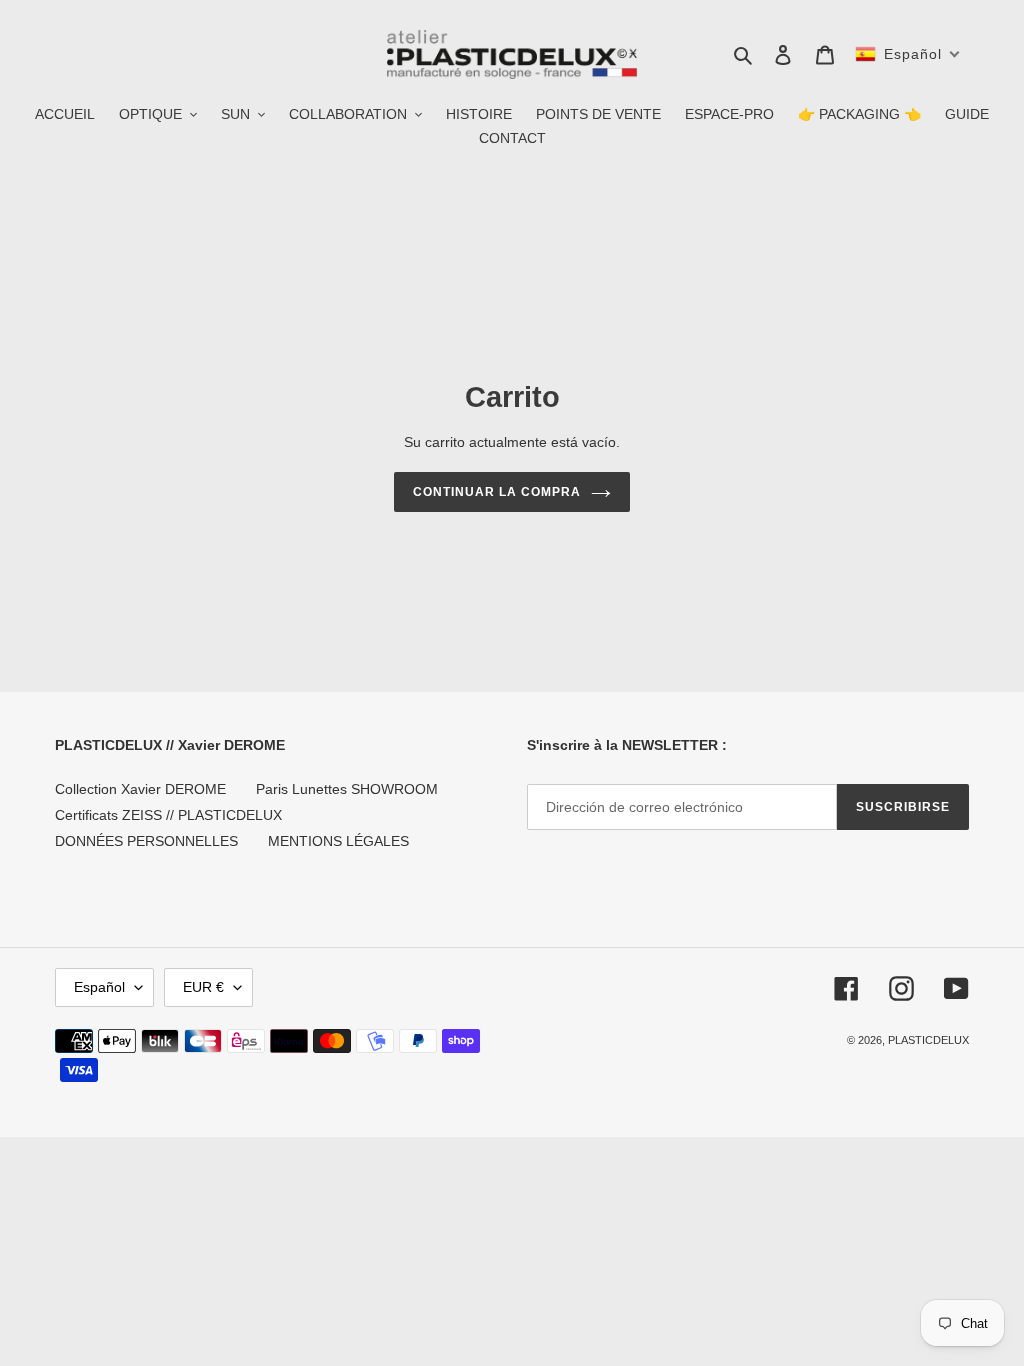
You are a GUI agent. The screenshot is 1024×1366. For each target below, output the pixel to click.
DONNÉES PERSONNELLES (146, 841)
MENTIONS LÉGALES (338, 841)
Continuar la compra (496, 492)
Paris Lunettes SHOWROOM (347, 789)
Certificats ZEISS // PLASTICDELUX (168, 815)
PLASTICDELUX (928, 1040)
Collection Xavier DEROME (140, 789)
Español (99, 987)
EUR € (203, 987)
